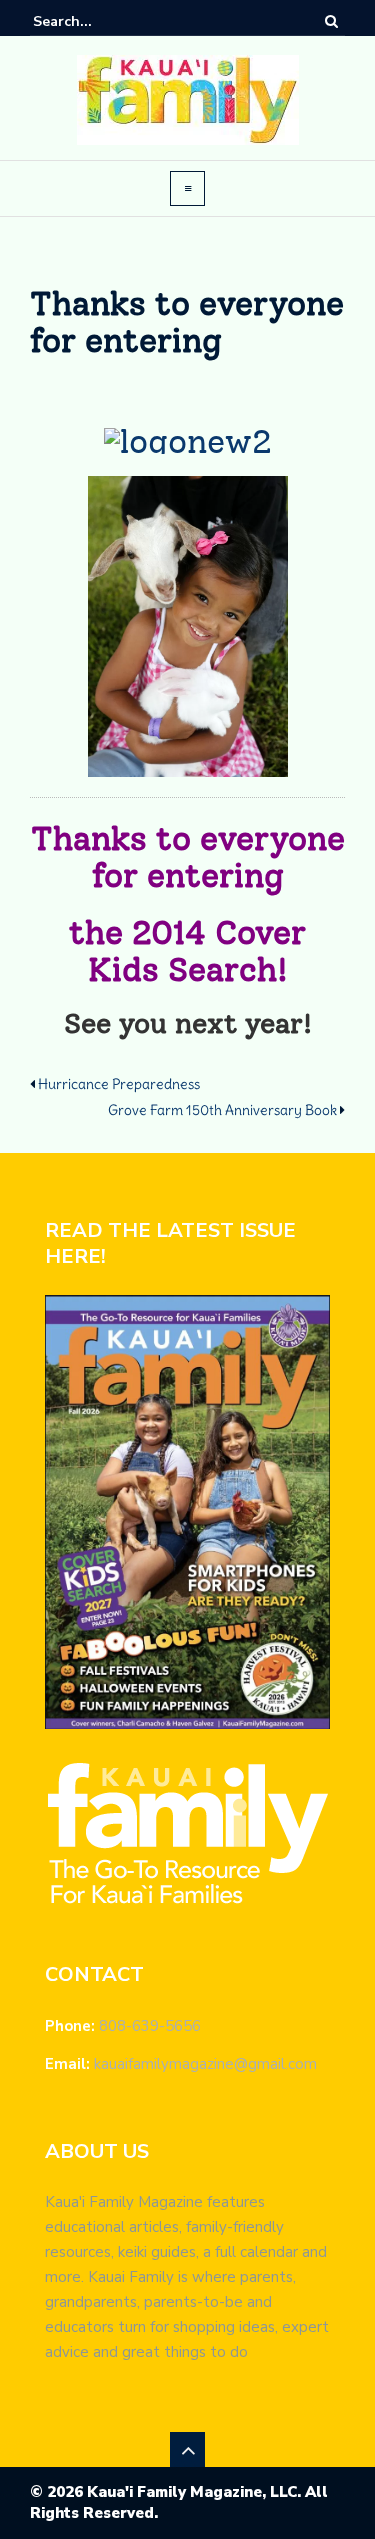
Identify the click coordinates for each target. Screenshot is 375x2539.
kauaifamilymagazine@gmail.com (205, 2064)
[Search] (331, 21)
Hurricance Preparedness (119, 1084)
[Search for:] (94, 21)
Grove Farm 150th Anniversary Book (222, 1110)
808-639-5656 (150, 2026)
